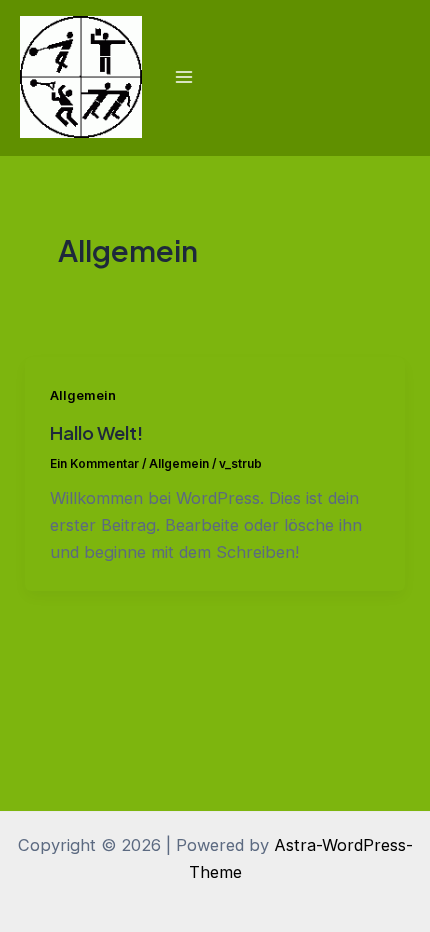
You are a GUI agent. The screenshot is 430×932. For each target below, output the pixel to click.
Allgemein (83, 395)
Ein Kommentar (94, 464)
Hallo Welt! (96, 432)
